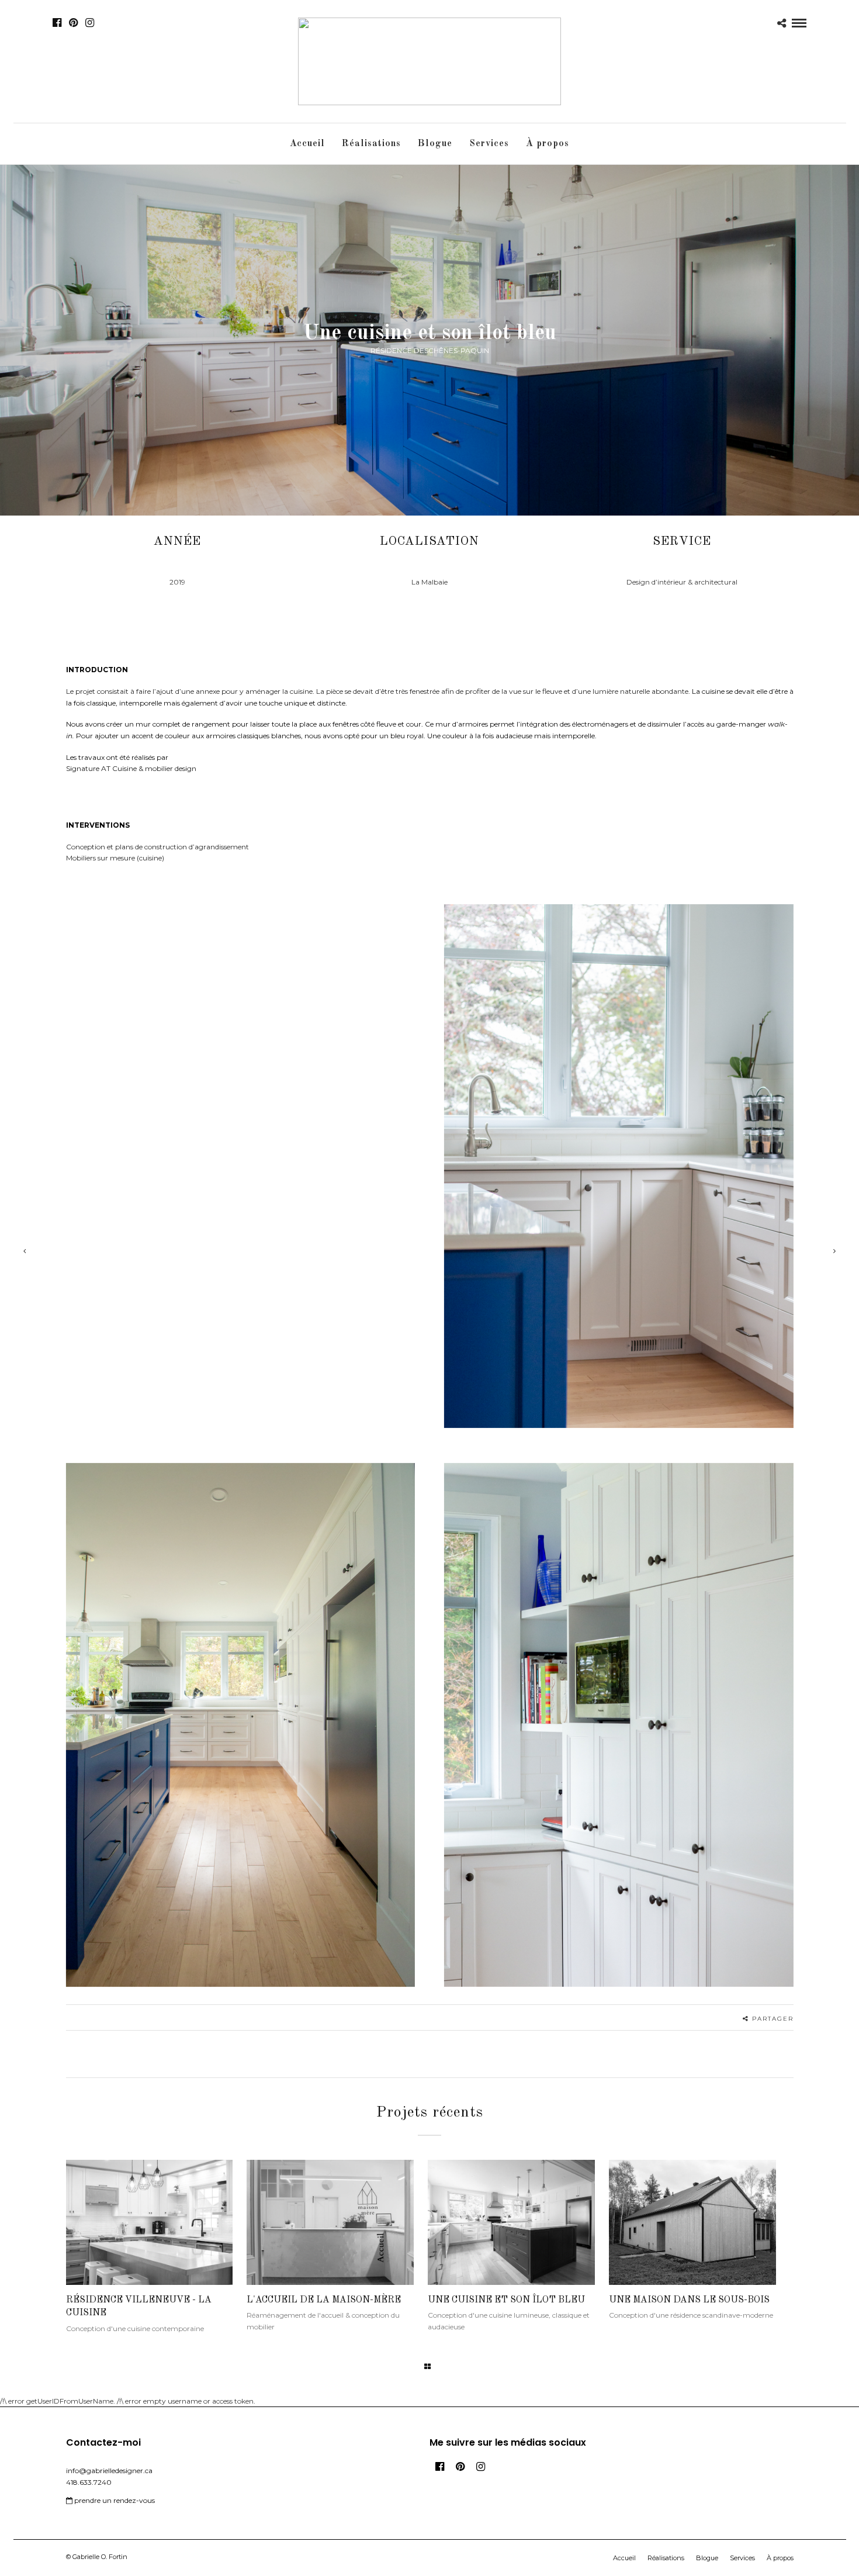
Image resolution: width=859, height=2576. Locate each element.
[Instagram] (90, 23)
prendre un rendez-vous (114, 2500)
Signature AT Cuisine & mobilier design (131, 768)
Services (489, 144)
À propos (548, 144)
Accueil (307, 144)
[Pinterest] (73, 23)
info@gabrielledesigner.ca (109, 2470)
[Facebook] (440, 2467)
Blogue (435, 144)
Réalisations (371, 144)
